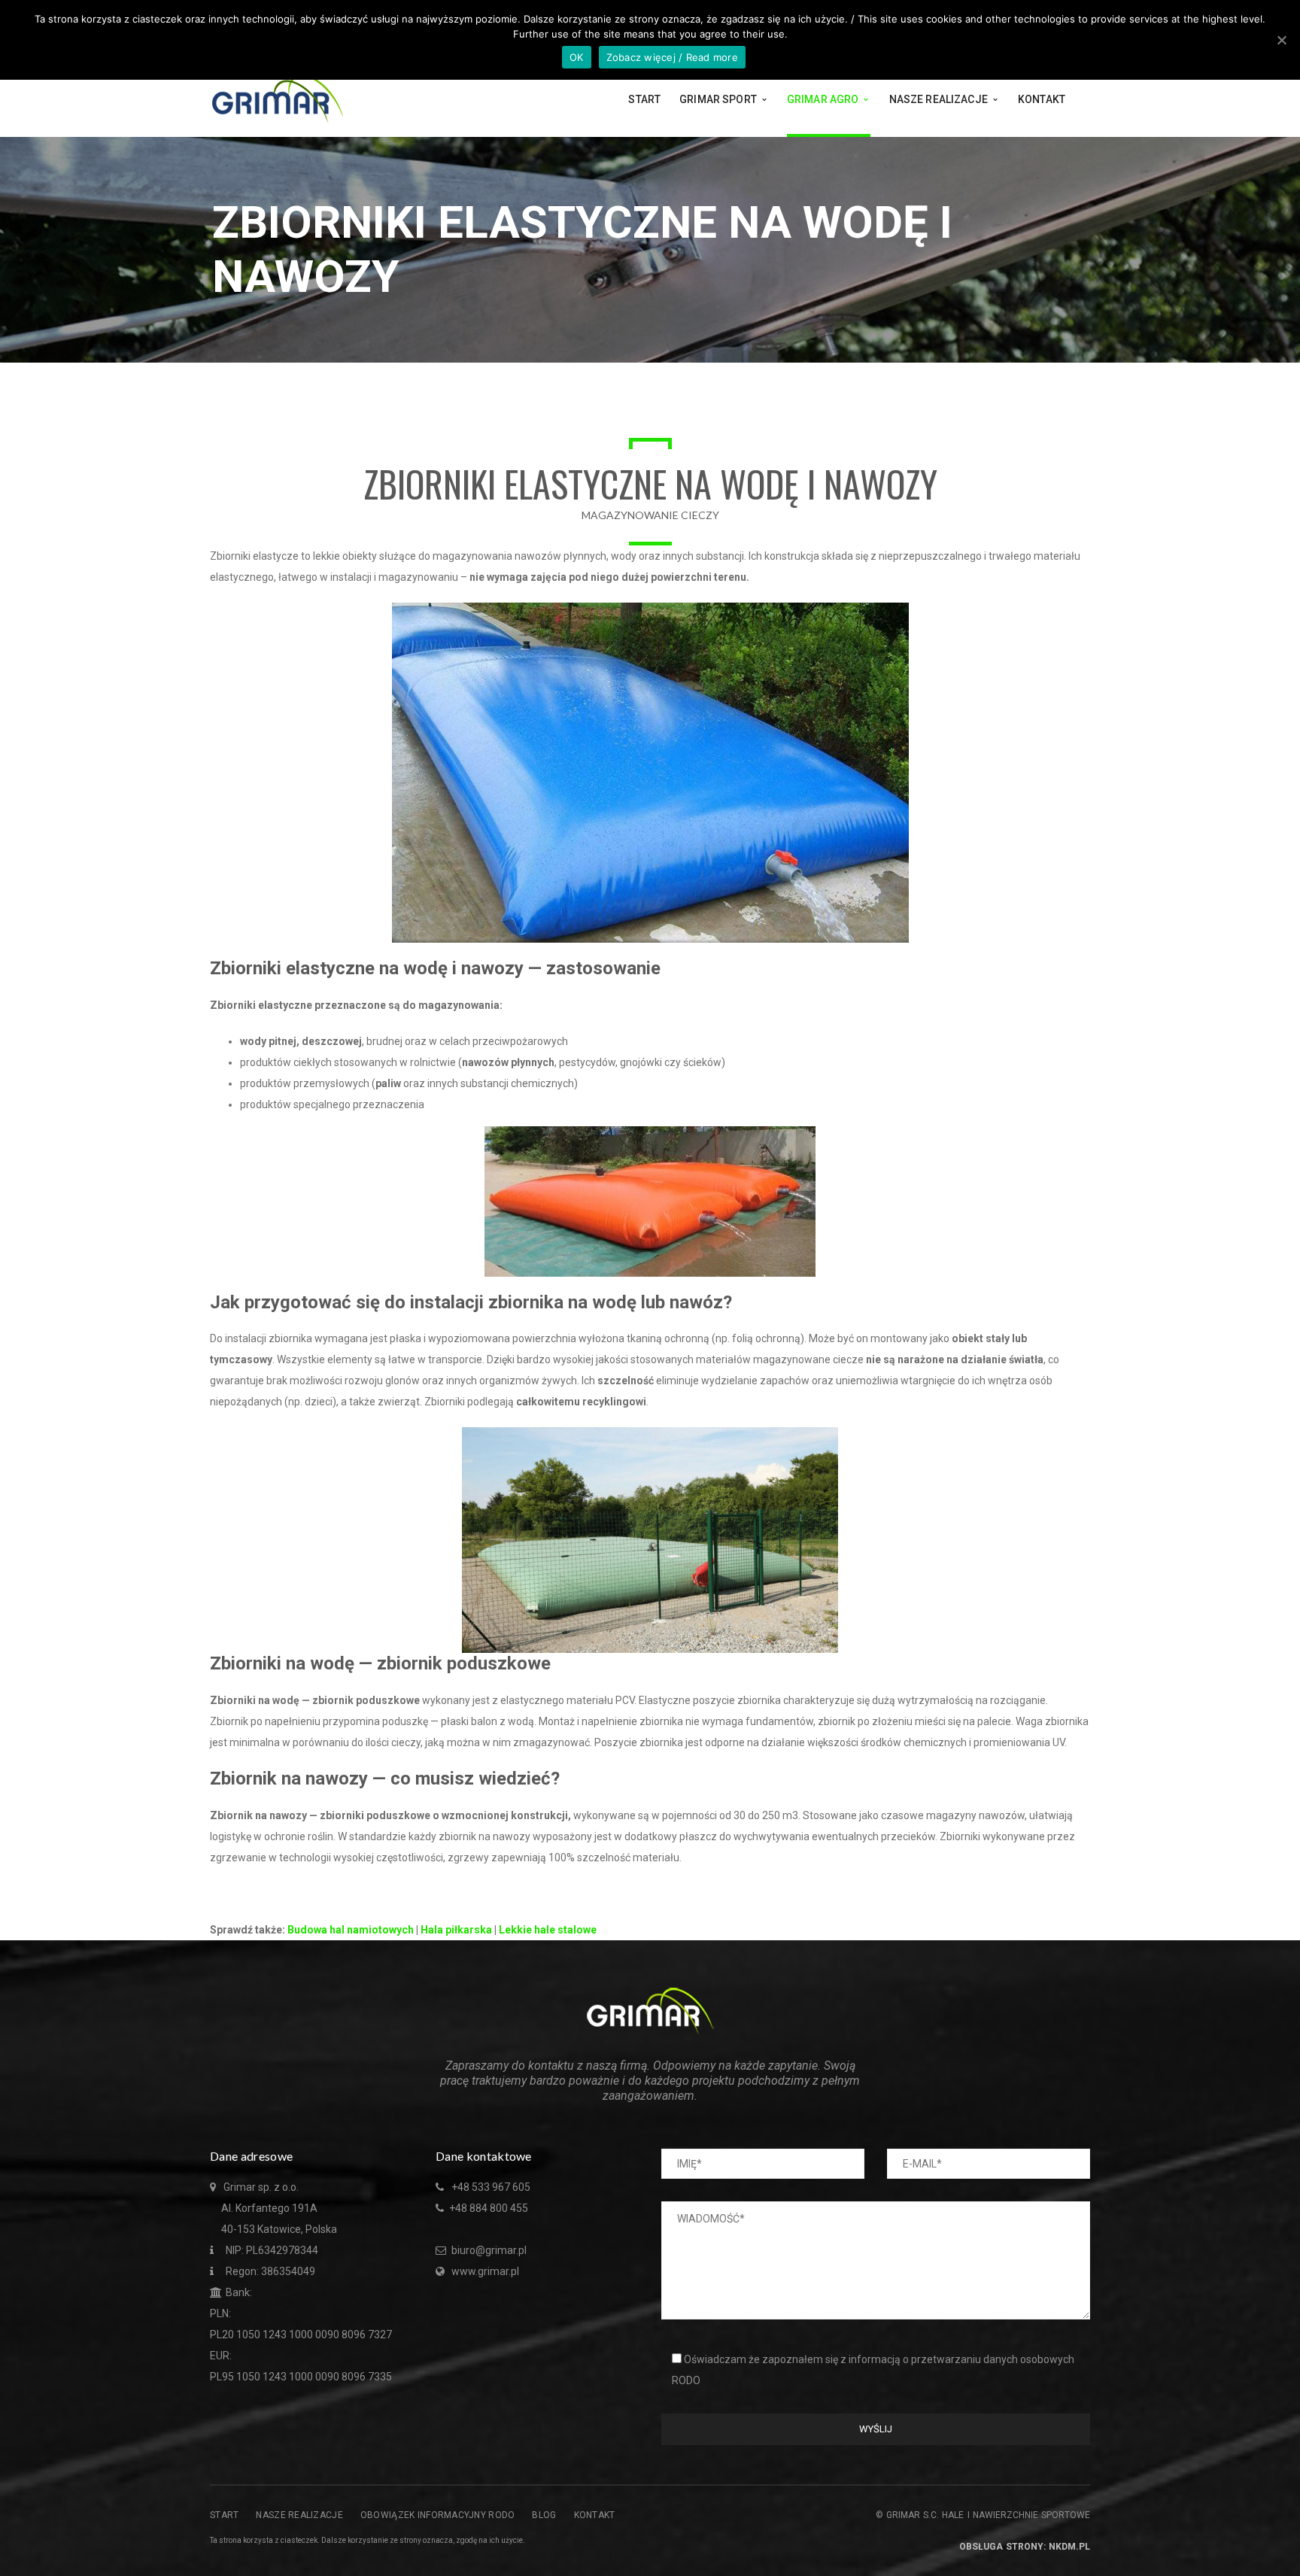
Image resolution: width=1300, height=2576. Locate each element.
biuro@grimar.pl (488, 2250)
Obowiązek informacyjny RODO (438, 2515)
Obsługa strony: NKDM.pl (1025, 2547)
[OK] (1281, 40)
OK (577, 57)
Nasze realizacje (299, 2515)
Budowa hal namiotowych (351, 1930)
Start (224, 2515)
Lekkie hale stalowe (548, 1930)
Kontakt (595, 2515)
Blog (544, 2515)
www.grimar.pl (485, 2271)
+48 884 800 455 (489, 2208)
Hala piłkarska (456, 1930)
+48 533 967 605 (491, 2187)
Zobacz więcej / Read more (672, 57)
